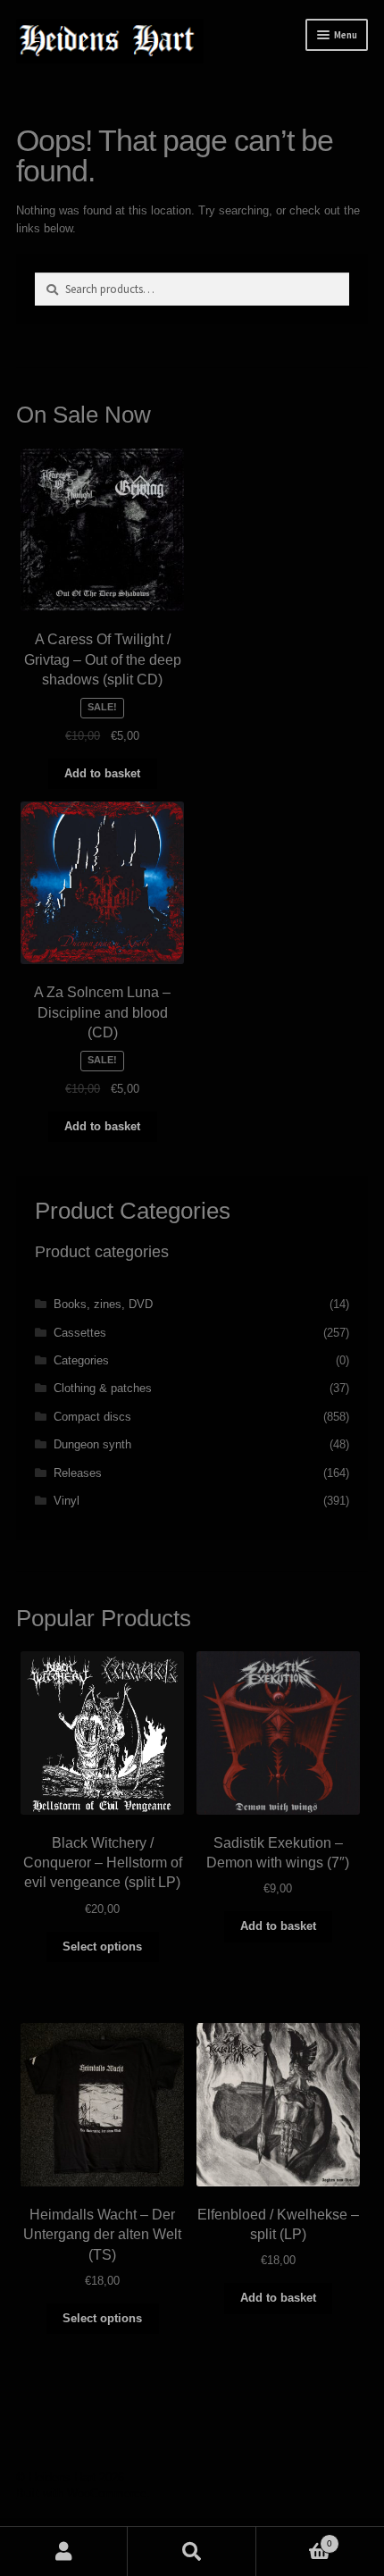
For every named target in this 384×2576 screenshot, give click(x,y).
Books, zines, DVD (103, 1304)
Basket (294, 2538)
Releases (78, 1473)
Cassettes (80, 1333)
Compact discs (92, 1417)
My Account (64, 2551)
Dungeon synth (92, 1444)
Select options (102, 1947)
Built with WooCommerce (81, 2493)
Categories (81, 1360)
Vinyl (67, 1501)
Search (192, 2551)
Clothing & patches (103, 1388)
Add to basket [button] (102, 773)
